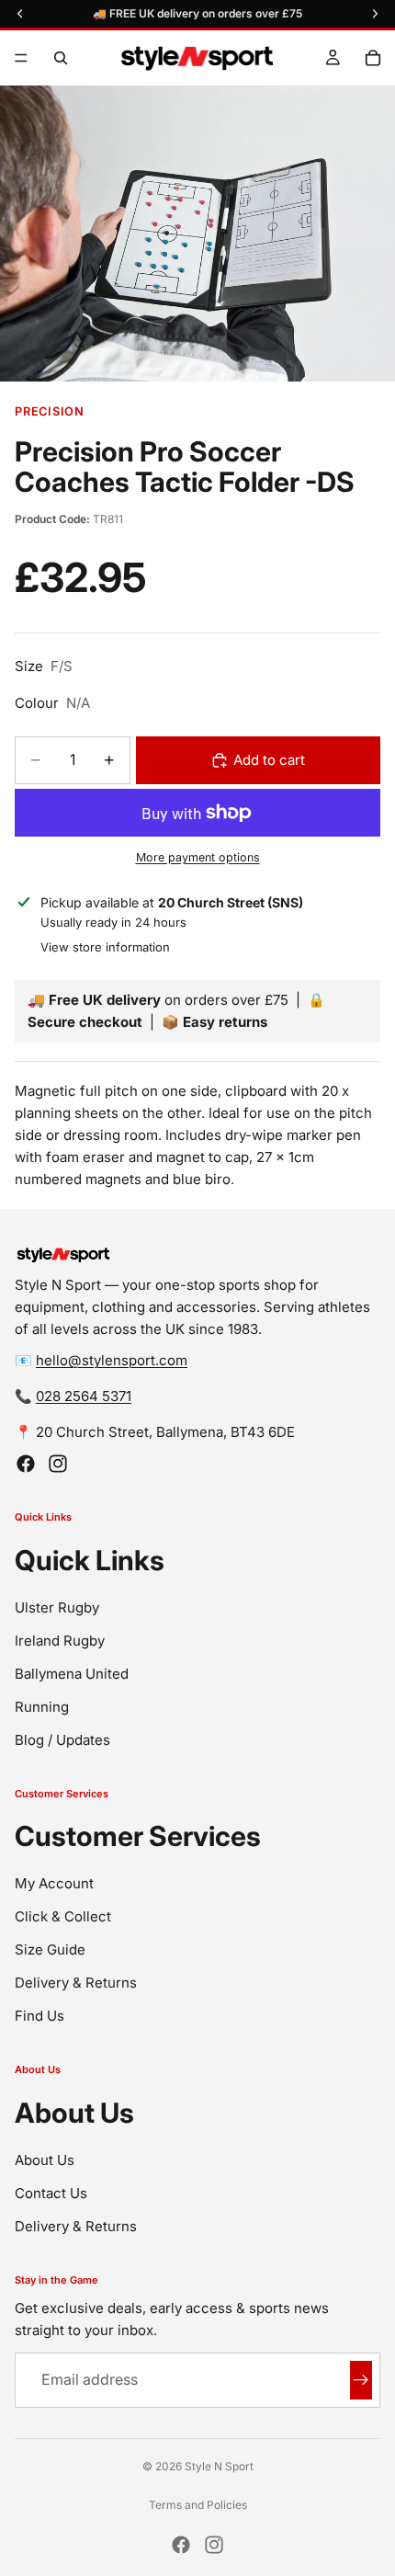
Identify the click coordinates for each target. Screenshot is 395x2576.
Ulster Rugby (57, 1607)
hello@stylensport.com (112, 1360)
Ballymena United (72, 1674)
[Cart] (373, 58)
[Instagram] (58, 1464)
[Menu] (21, 58)
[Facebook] (26, 1464)
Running (42, 1707)
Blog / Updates (62, 1740)
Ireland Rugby (60, 1641)
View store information (105, 947)
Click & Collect (63, 1916)
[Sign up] (361, 2380)
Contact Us (51, 2193)
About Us (45, 2160)
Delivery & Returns (76, 1983)
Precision (50, 411)
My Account (54, 1883)
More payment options (198, 857)
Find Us (39, 2016)
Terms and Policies (198, 2505)
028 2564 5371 (84, 1396)
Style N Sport (219, 2466)
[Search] (61, 58)
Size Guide (50, 1949)
